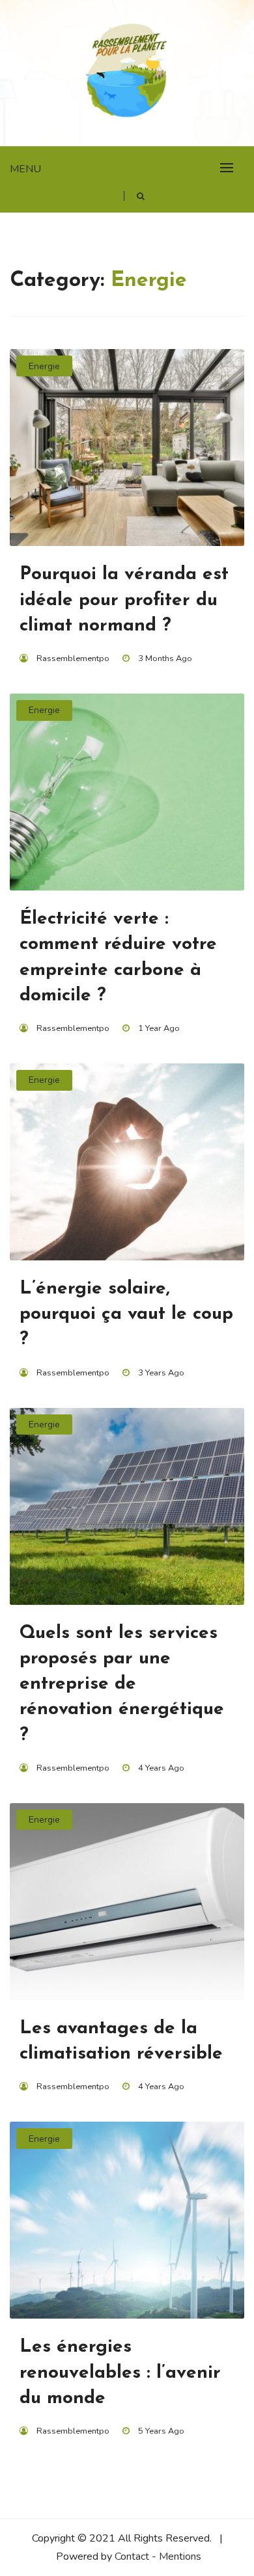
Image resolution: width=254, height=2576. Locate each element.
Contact (132, 2556)
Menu (25, 169)
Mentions (180, 2556)
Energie (44, 366)
